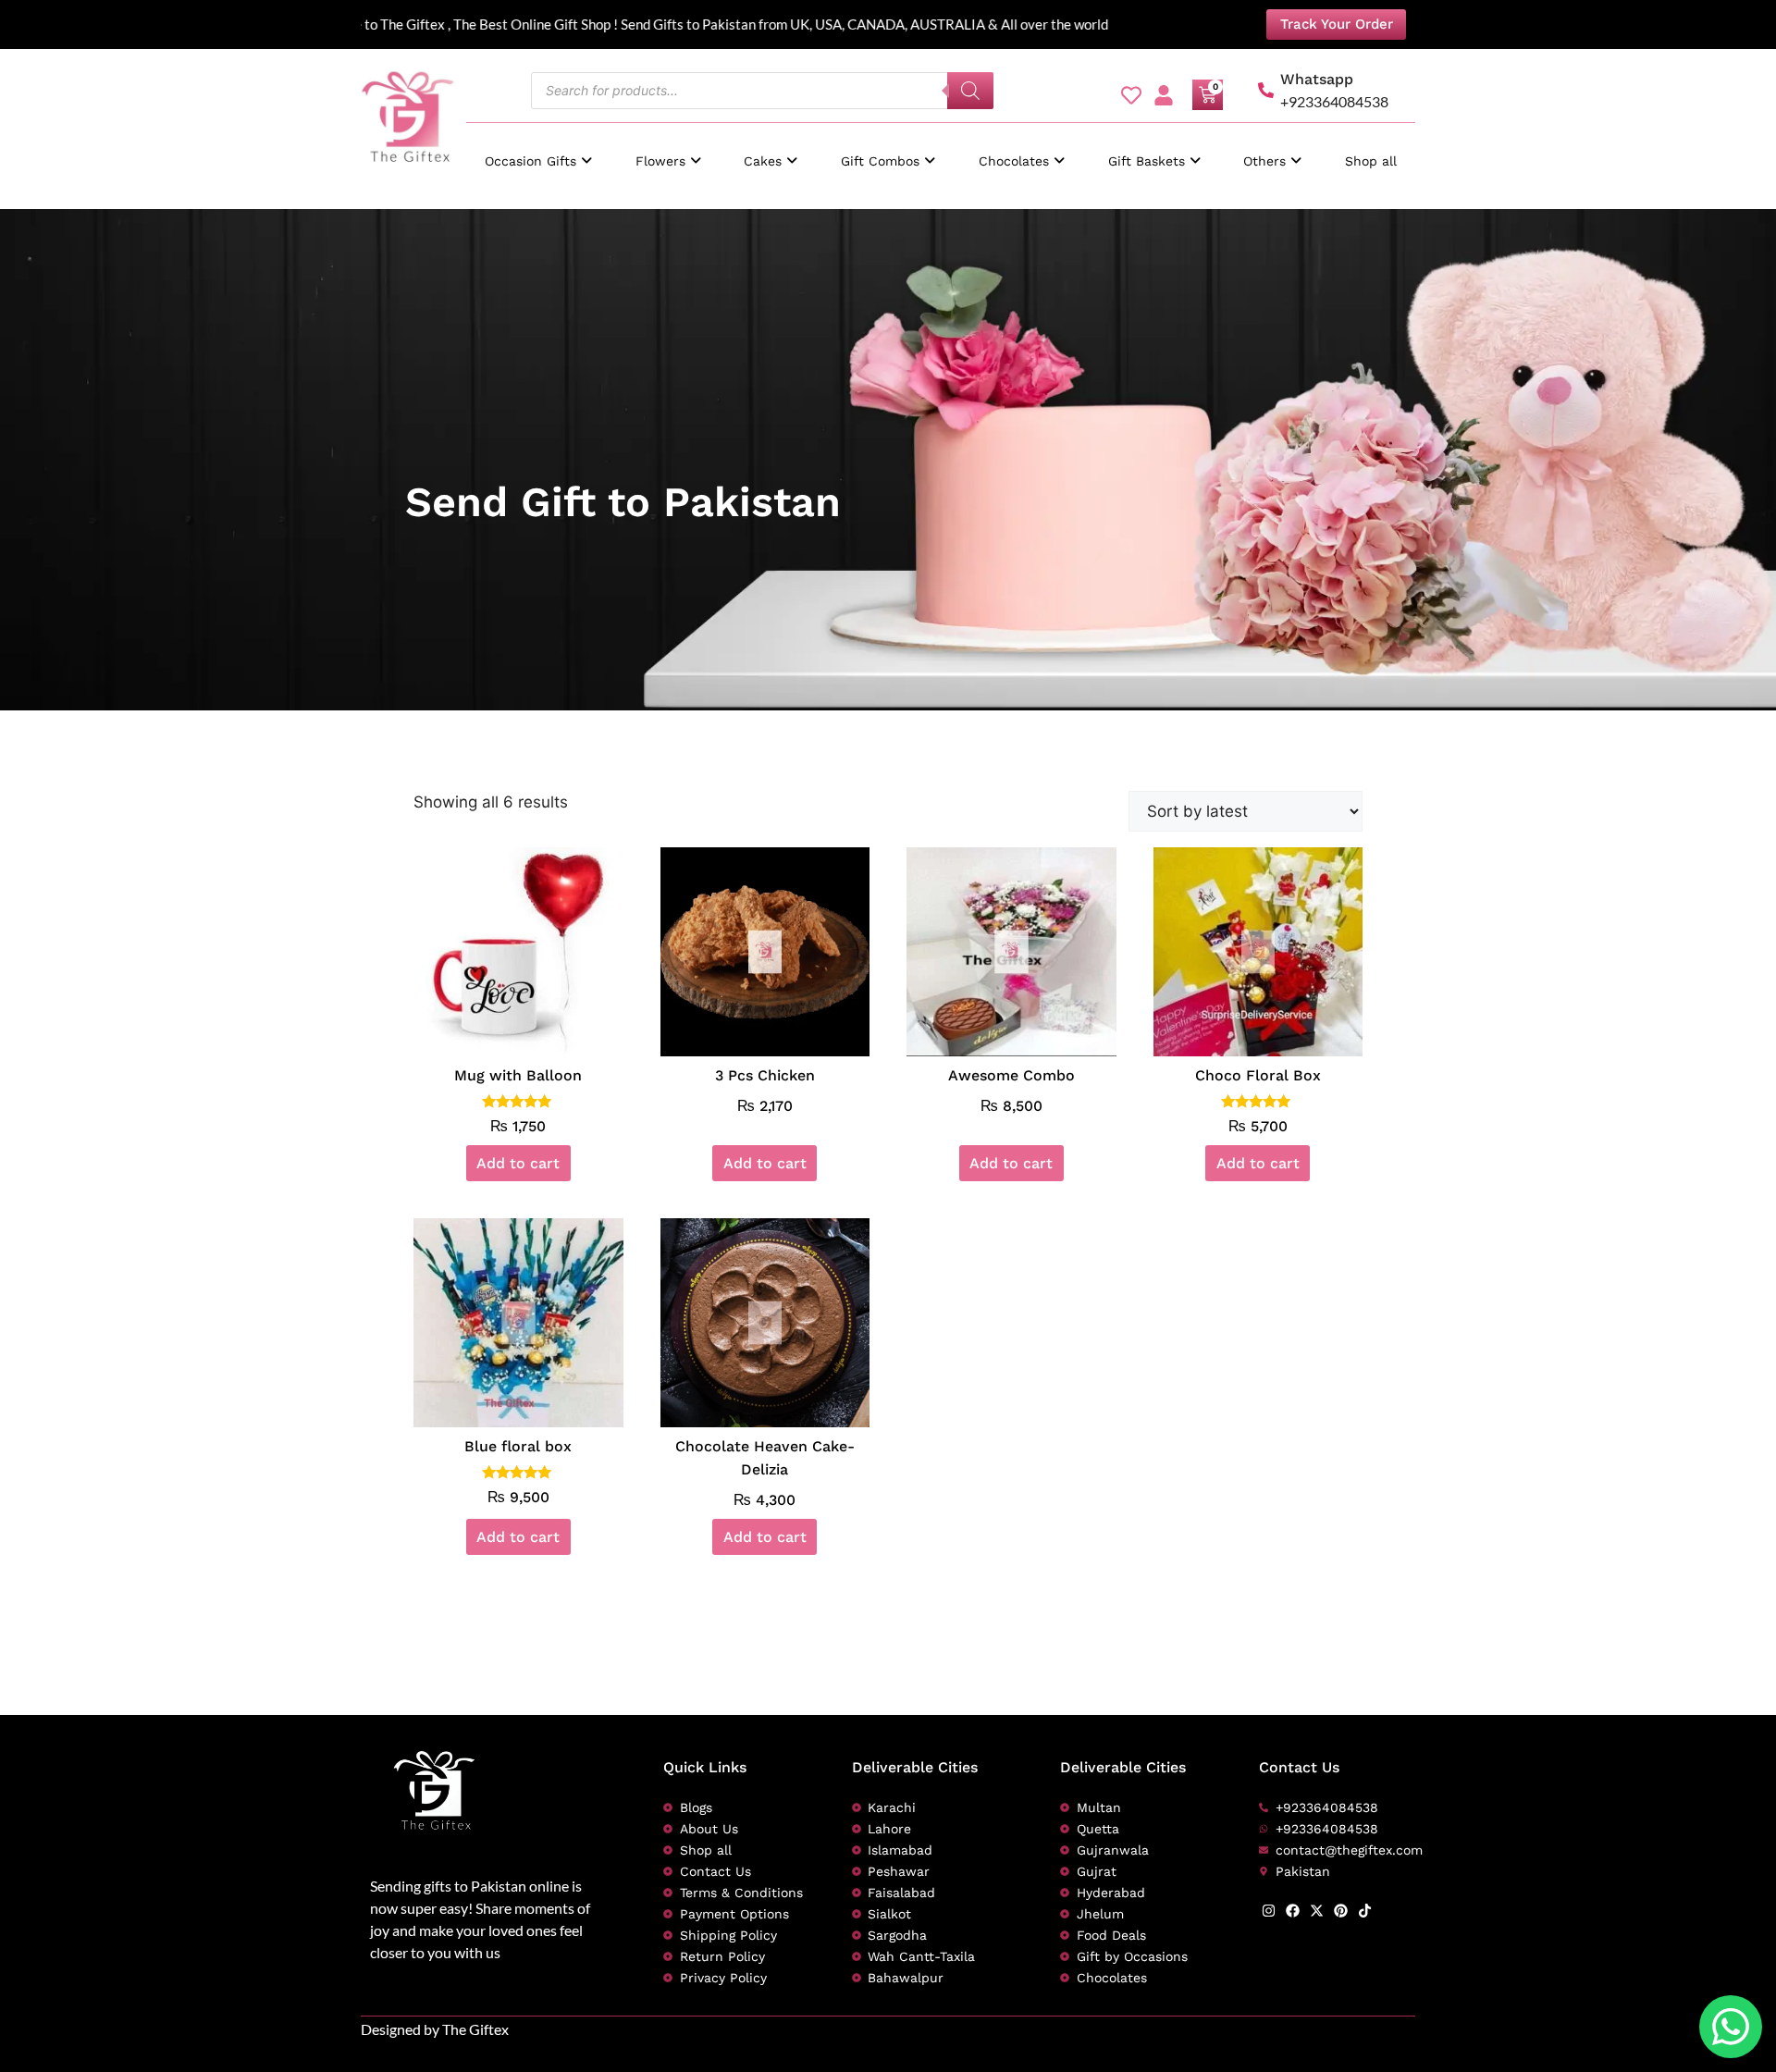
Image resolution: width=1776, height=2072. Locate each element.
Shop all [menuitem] (1371, 161)
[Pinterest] (1341, 1911)
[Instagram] (1269, 1911)
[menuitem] (538, 152)
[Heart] (1131, 95)
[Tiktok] (1365, 1911)
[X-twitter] (1317, 1911)
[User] (1164, 95)
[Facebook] (1293, 1911)
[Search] (970, 91)
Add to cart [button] (518, 1163)
